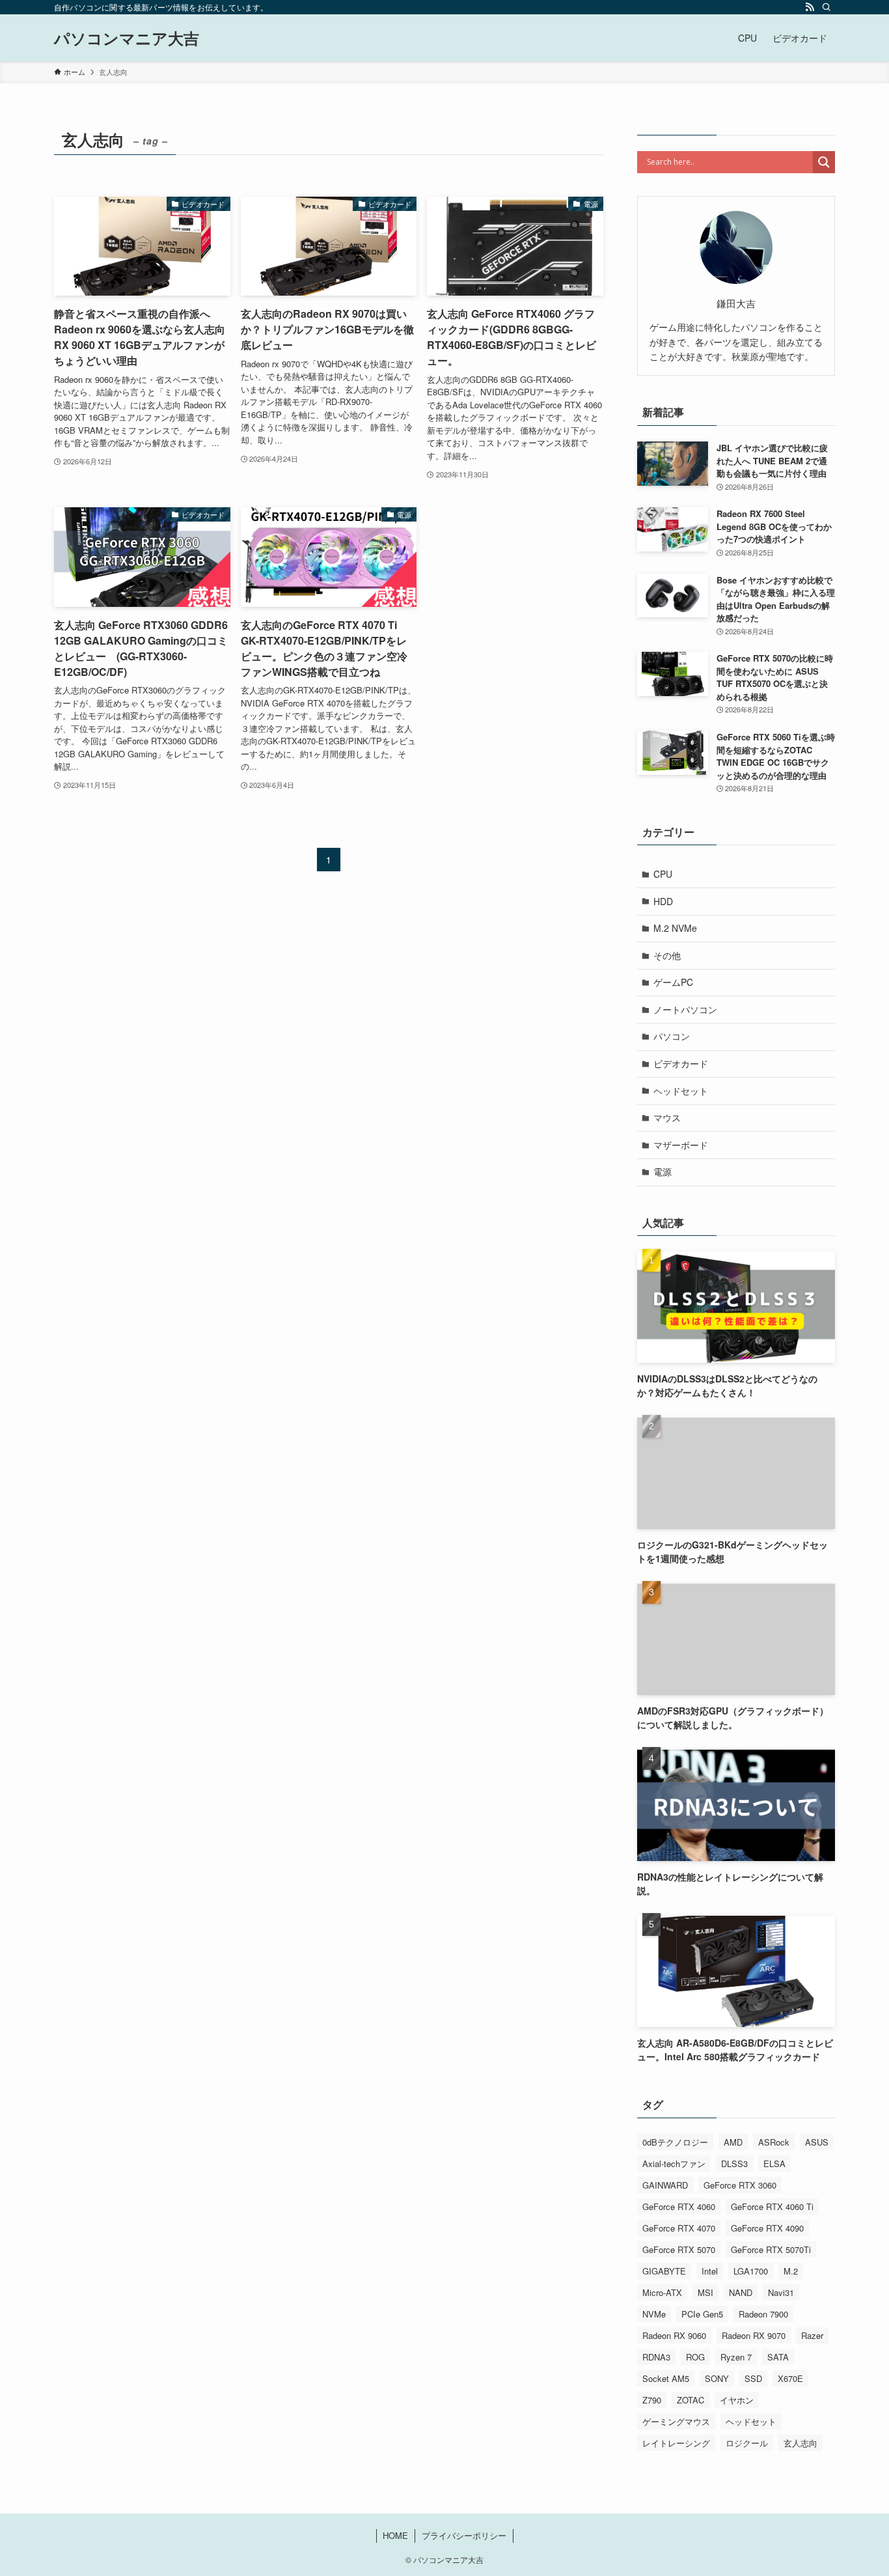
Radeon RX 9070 (754, 2335)
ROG (695, 2357)
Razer (812, 2335)
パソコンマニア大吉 (127, 38)
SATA (778, 2357)
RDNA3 (656, 2357)
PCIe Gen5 (702, 2314)
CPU (663, 874)
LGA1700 (751, 2271)
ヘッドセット (681, 1091)
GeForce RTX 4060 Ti (772, 2206)
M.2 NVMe (675, 928)
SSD (753, 2378)
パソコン (672, 1036)
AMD (733, 2142)
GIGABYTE (664, 2271)
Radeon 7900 (763, 2314)
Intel (710, 2271)
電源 (663, 1171)
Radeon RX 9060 (674, 2335)
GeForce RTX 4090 (767, 2228)
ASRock (774, 2142)
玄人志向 (800, 2443)
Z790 (652, 2400)
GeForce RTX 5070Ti (771, 2249)
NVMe (654, 2314)
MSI (705, 2292)
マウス (667, 1117)
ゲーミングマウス (676, 2421)
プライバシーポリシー (464, 2535)
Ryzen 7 (736, 2357)
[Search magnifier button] (824, 162)
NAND (741, 2292)
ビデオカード (681, 1063)
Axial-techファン (674, 2163)
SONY (717, 2378)
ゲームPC (673, 982)
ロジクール (747, 2443)
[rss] (810, 7)
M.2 (791, 2271)
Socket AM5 (666, 2378)
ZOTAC (691, 2400)
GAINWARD (665, 2185)
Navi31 (781, 2292)
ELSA (774, 2163)
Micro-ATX (662, 2292)
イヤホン (737, 2400)
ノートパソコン (685, 1009)
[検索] (827, 7)
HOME (395, 2535)
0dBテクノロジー (675, 2142)
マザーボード (681, 1145)
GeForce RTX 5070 (679, 2249)
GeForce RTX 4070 (679, 2228)
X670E (790, 2378)
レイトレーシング (676, 2443)
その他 (667, 955)
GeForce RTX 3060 (740, 2185)
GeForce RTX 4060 (679, 2206)
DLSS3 (734, 2163)
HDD (663, 901)
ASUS (817, 2142)
